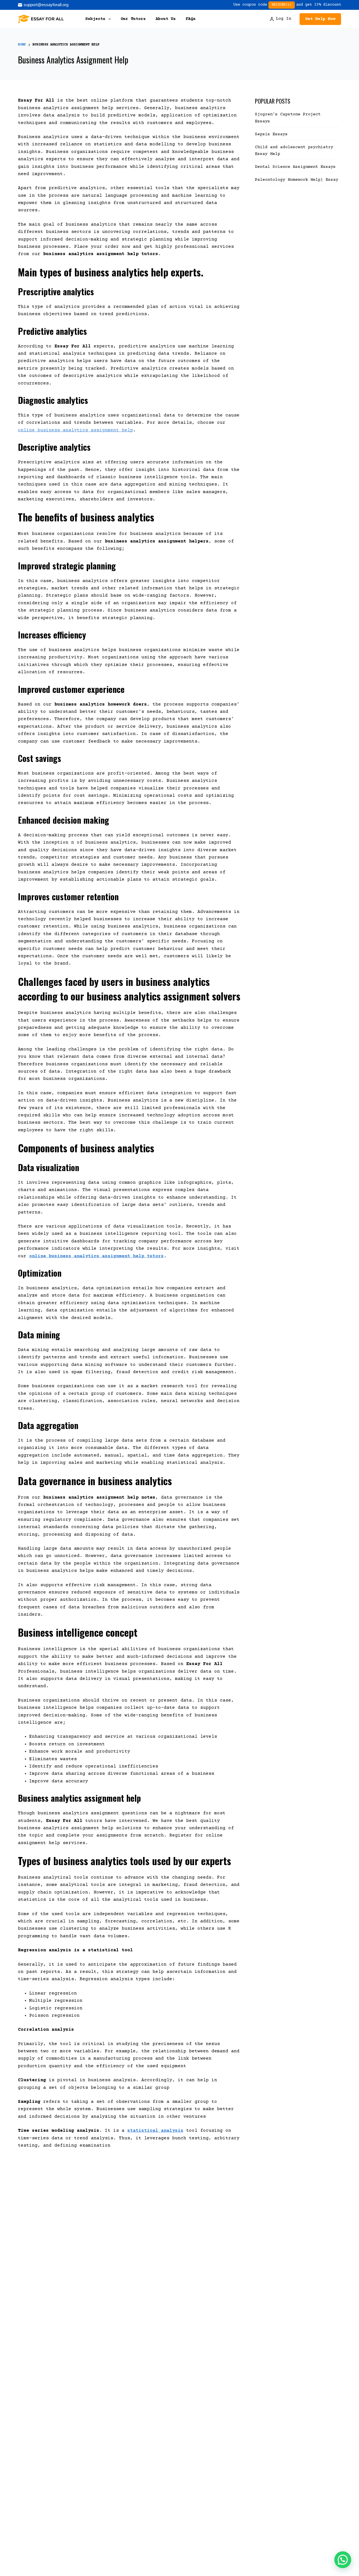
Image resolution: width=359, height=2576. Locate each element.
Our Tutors (133, 19)
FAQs (191, 19)
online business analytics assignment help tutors (96, 1256)
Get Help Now (320, 19)
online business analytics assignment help (75, 430)
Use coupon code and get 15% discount (287, 5)
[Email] (43, 5)
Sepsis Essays (271, 134)
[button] (343, 2560)
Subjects (95, 19)
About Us (166, 19)
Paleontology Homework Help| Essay (297, 180)
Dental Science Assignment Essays (295, 167)
